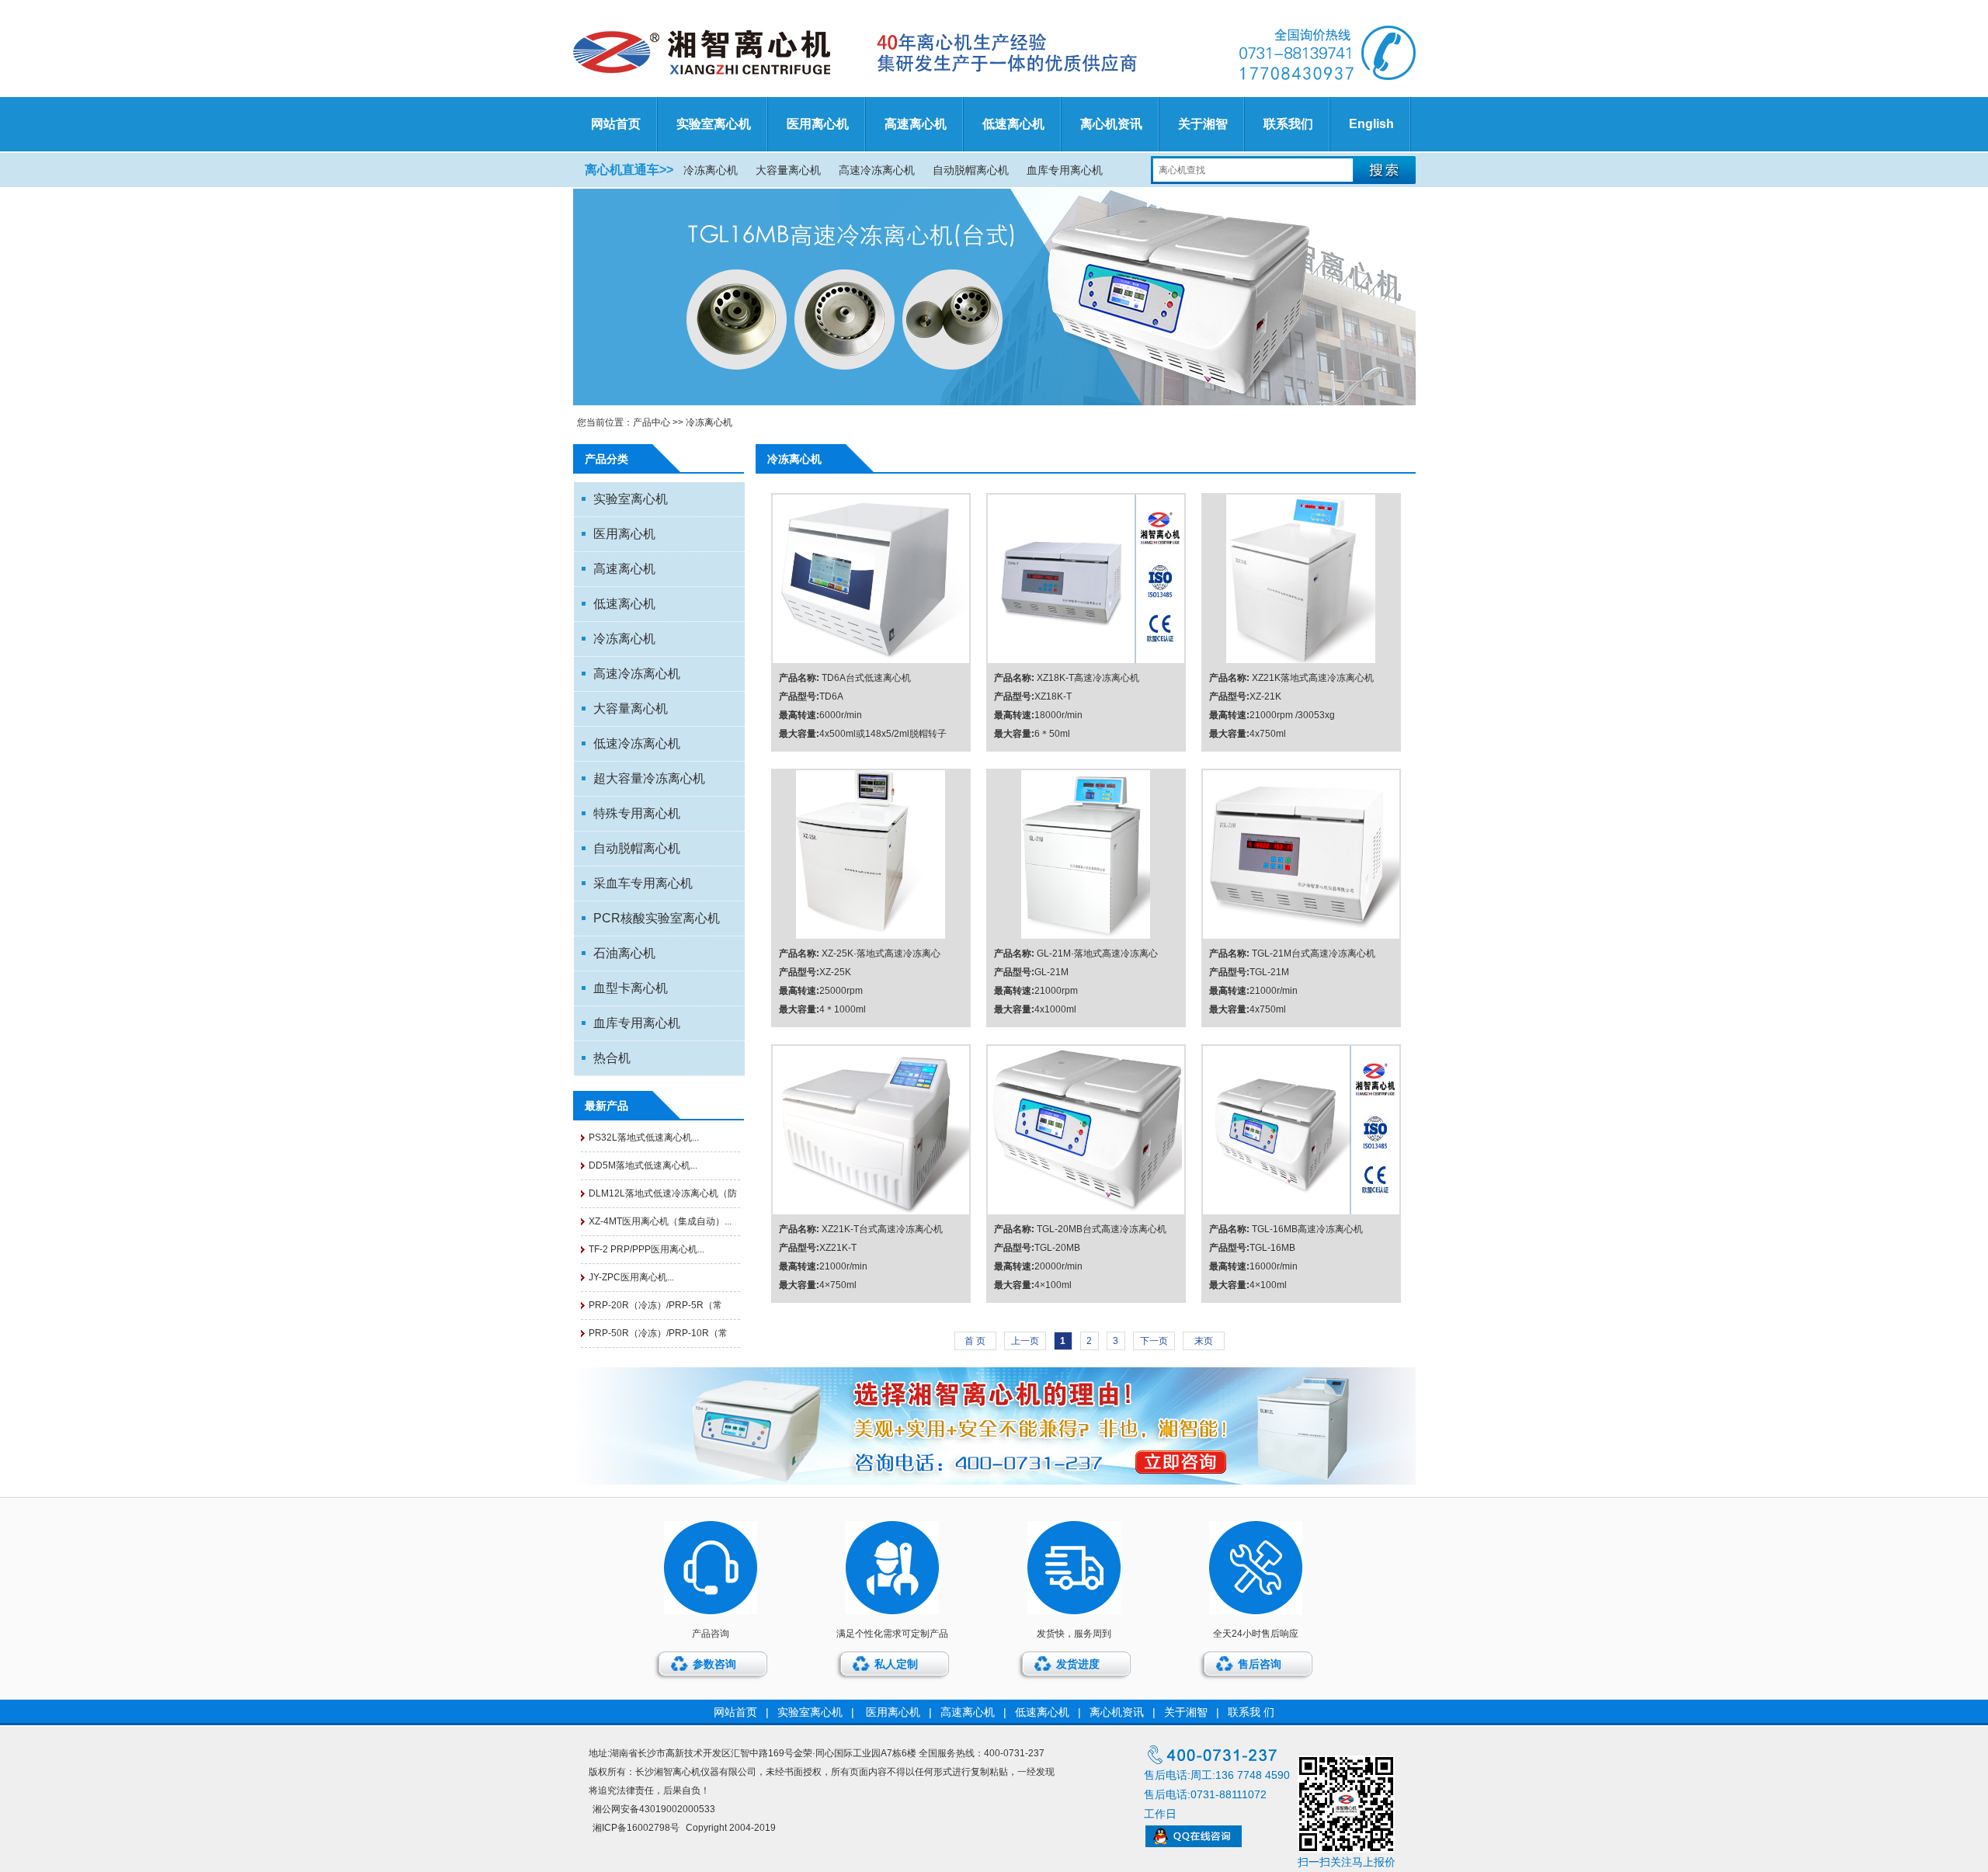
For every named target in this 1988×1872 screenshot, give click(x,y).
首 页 (975, 1341)
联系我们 (1288, 124)
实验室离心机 (714, 124)
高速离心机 (916, 124)
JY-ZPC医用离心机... (631, 1277)
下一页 (1154, 1341)
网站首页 (616, 124)
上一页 (1025, 1341)
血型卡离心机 (631, 988)
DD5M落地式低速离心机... (643, 1165)
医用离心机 (818, 124)
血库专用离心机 (1065, 170)
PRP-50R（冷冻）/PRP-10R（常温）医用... (658, 1337)
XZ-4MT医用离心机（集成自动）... (660, 1221)
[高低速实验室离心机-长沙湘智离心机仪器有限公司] (867, 53)
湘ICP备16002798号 (636, 1828)
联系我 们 (1251, 1712)
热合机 (612, 1058)
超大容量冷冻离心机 (649, 778)
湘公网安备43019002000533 (654, 1809)
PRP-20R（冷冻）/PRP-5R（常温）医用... (655, 1309)
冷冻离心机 (711, 170)
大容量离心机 (788, 170)
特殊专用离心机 (637, 813)
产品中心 (652, 422)
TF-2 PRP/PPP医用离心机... (646, 1249)
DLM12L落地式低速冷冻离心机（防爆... (663, 1198)
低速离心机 (1013, 124)
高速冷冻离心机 (877, 170)
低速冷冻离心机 (637, 743)
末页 (1204, 1341)
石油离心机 (624, 953)
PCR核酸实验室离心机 (657, 918)
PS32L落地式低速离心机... (644, 1137)
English (1371, 124)
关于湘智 (1203, 124)
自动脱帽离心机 (971, 170)
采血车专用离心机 (643, 883)
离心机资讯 (1111, 124)
